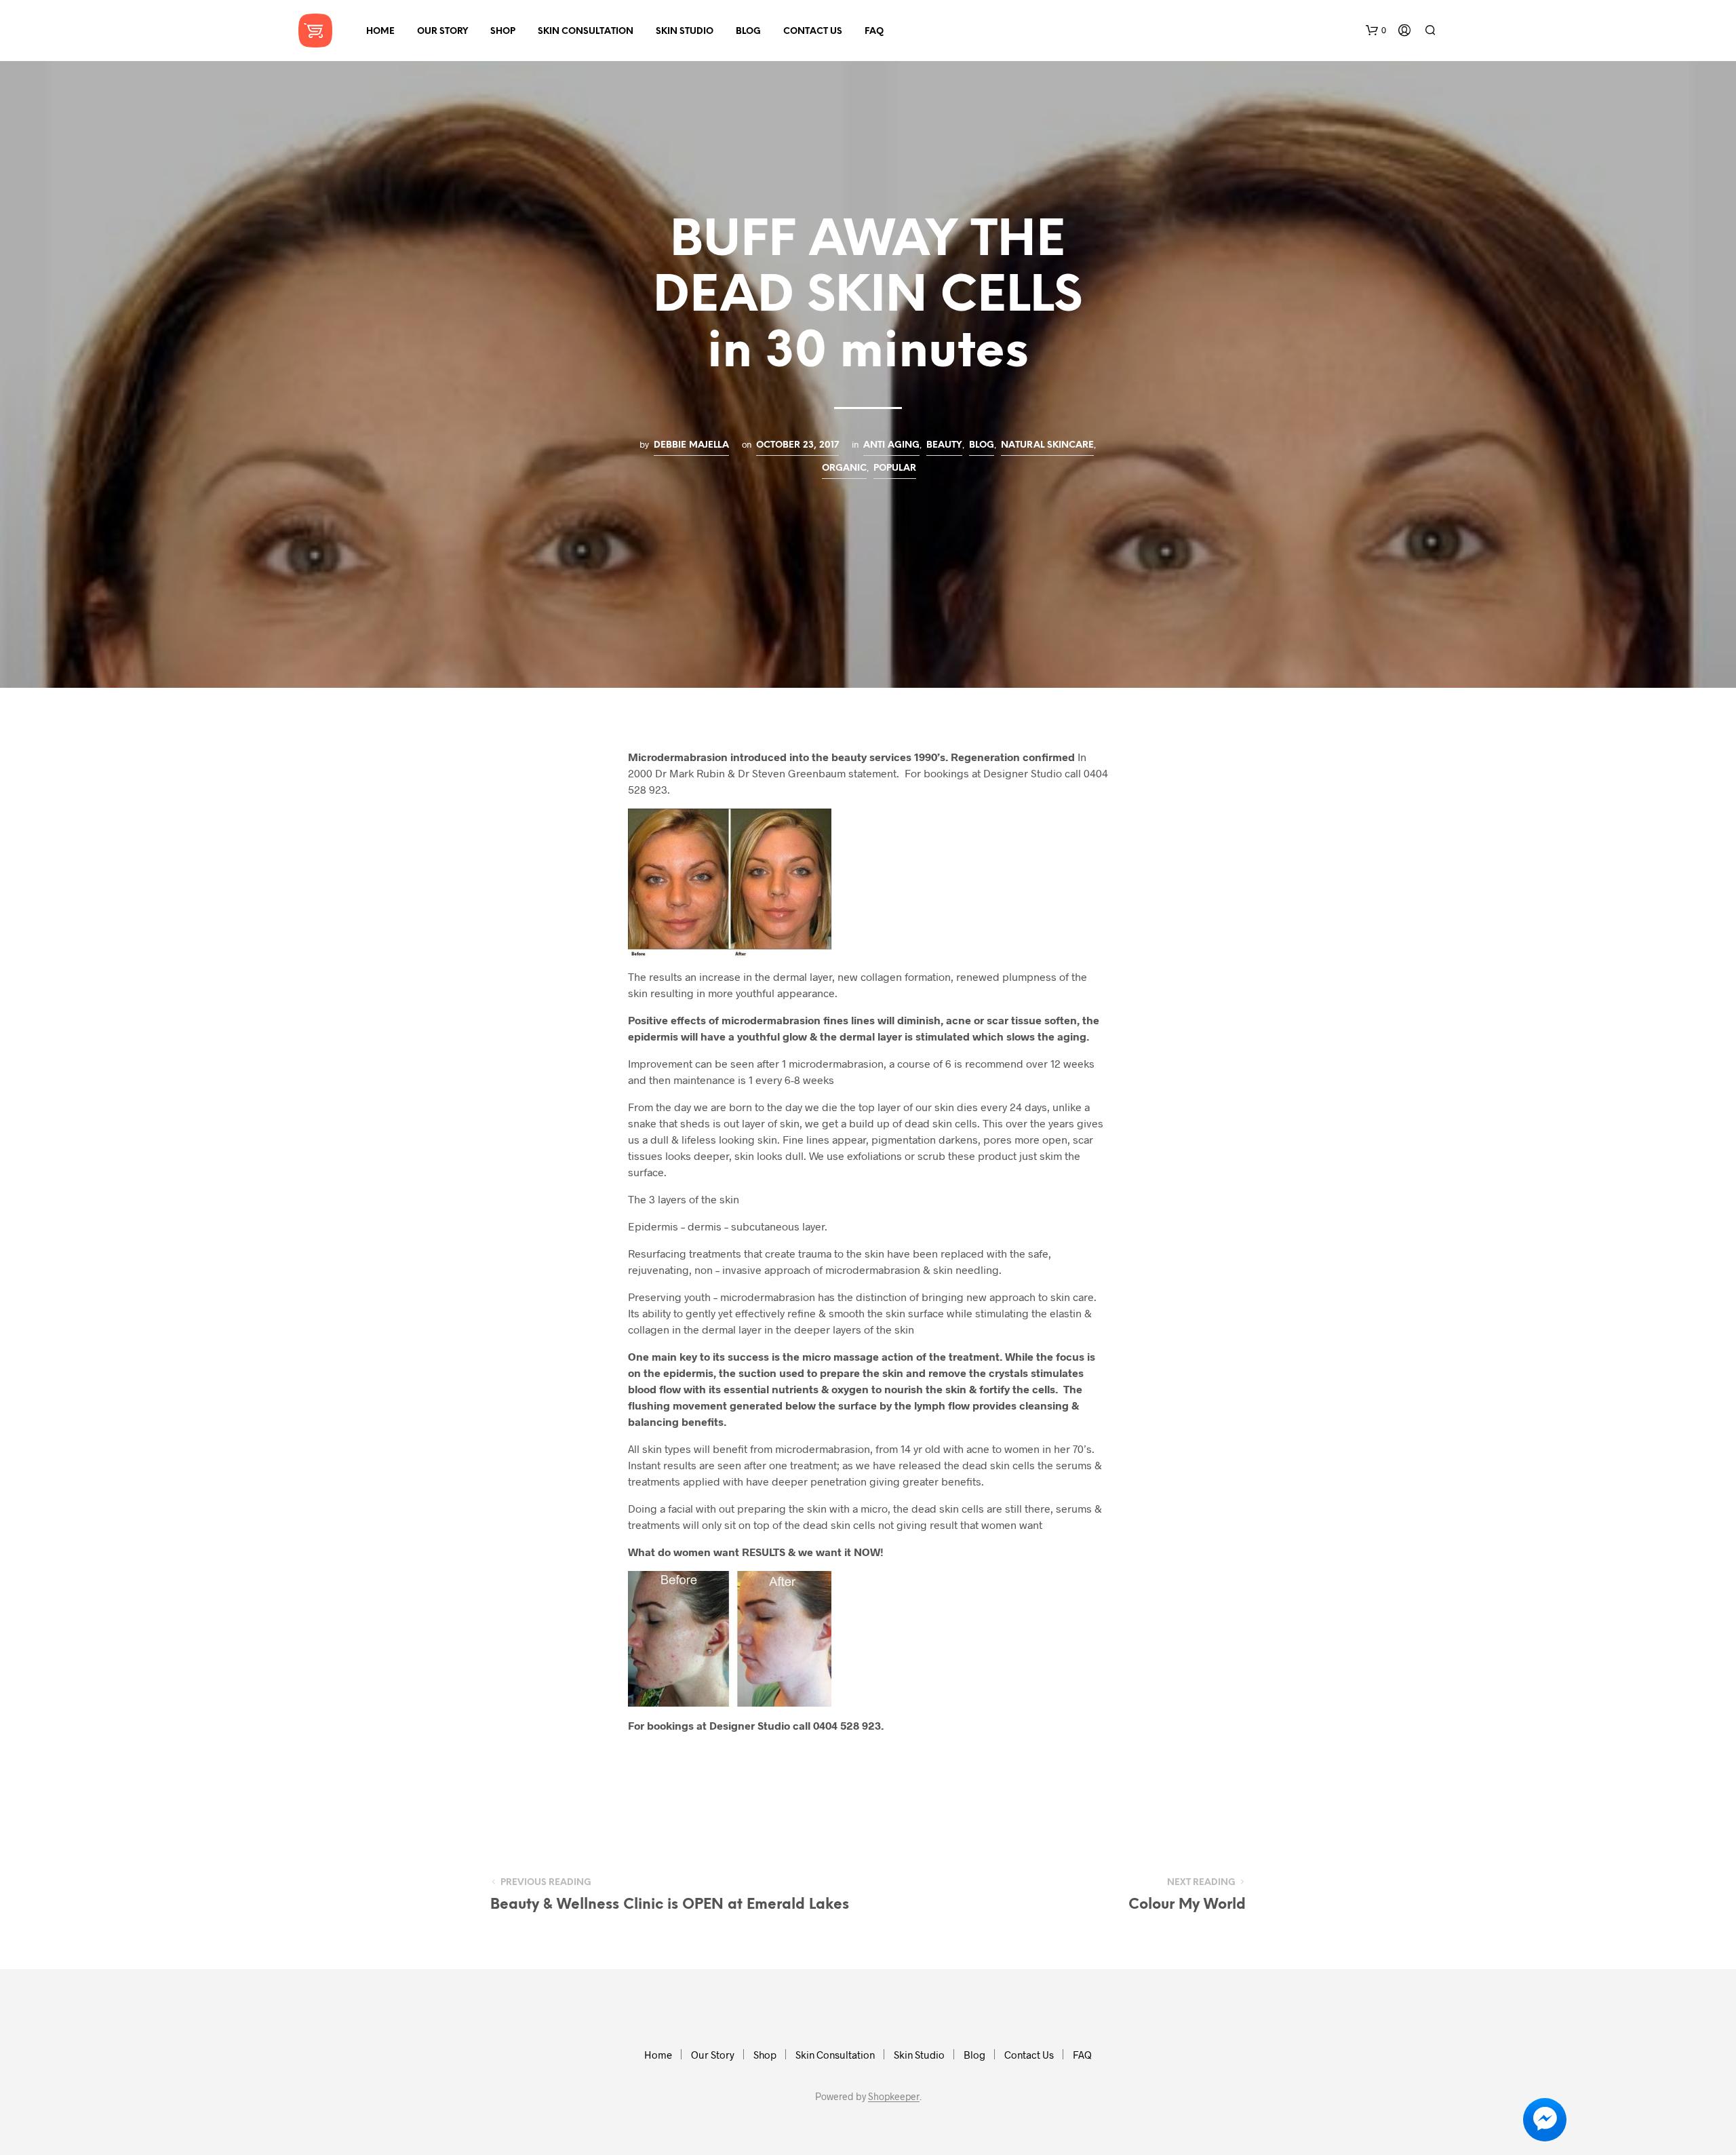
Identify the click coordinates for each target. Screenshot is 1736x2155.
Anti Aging (891, 445)
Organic (844, 468)
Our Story (442, 32)
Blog (748, 32)
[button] (1376, 31)
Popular (895, 468)
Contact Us (813, 32)
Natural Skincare (1047, 445)
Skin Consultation (586, 32)
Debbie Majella (691, 445)
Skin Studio (685, 32)
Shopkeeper (894, 2097)
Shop (503, 32)
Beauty (944, 445)
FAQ (874, 32)
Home (380, 32)
